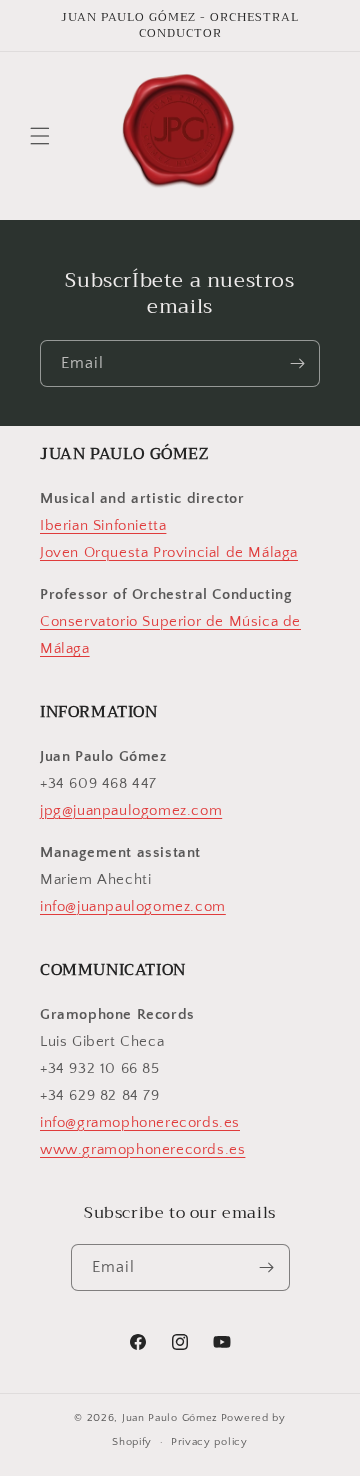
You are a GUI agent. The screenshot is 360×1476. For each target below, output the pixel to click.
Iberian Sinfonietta (103, 525)
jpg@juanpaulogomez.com (131, 810)
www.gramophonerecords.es (142, 1149)
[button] (40, 136)
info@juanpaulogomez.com (133, 906)
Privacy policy (209, 1442)
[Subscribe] (297, 363)
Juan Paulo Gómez (170, 1418)
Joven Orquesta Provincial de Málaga (169, 552)
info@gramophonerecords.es (140, 1122)
